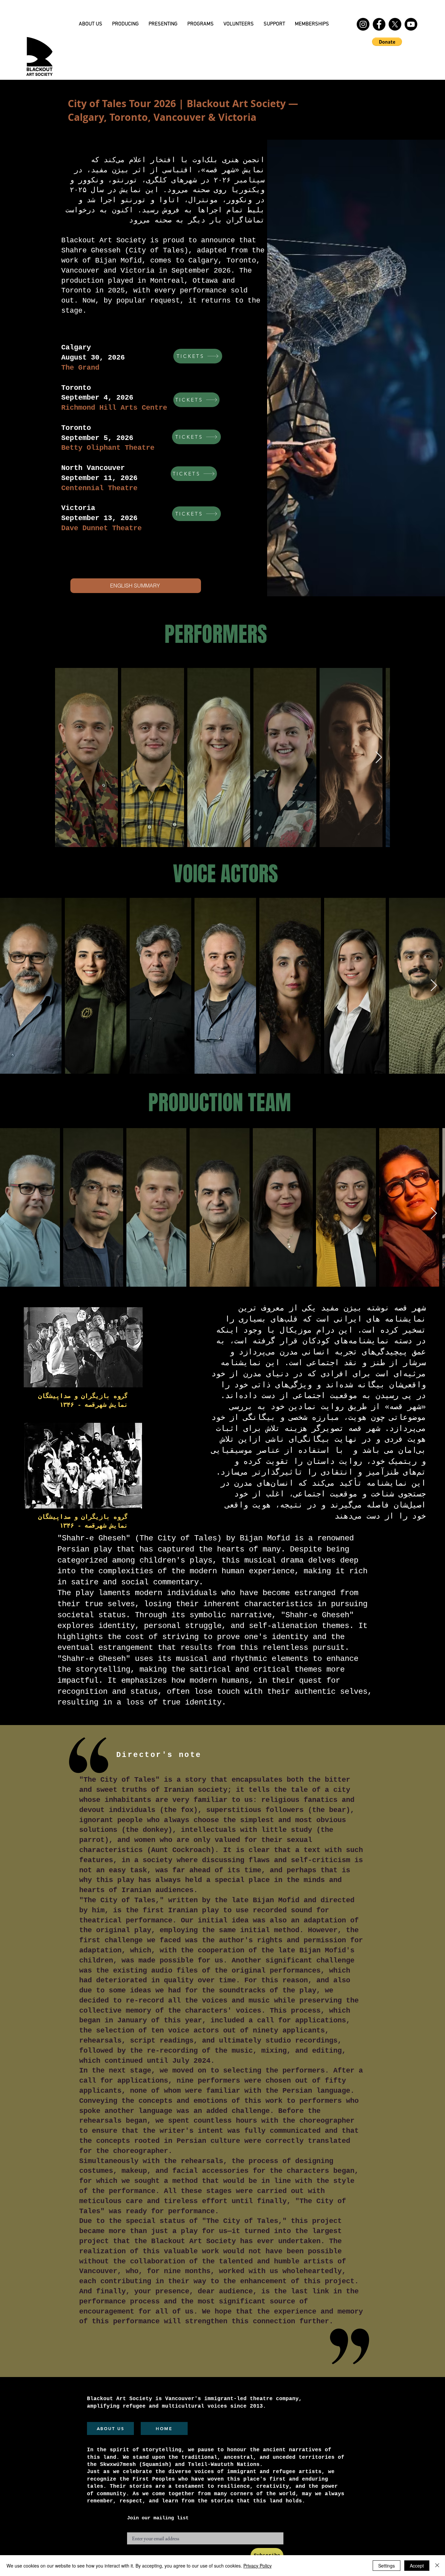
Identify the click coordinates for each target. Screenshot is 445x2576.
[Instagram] (363, 24)
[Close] (437, 2566)
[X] (395, 24)
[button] (125, 24)
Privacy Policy (258, 2566)
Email (134, 2530)
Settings (387, 2566)
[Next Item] (379, 758)
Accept (417, 2566)
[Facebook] (379, 24)
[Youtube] (411, 24)
